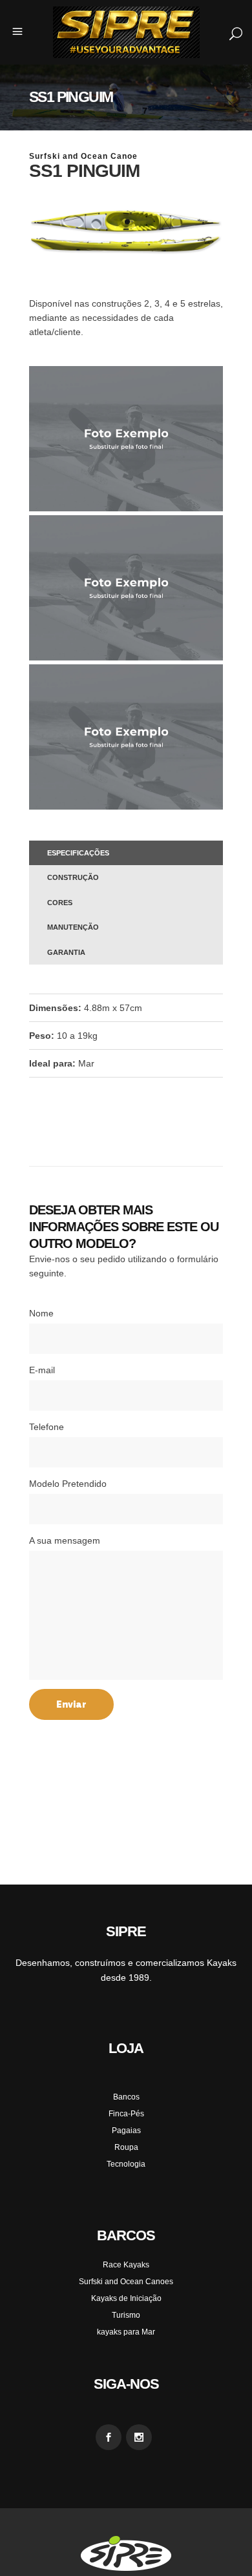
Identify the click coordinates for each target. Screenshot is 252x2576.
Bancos (126, 2097)
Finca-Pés (126, 2114)
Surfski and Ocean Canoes (126, 2282)
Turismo (126, 2315)
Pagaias (126, 2131)
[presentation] (126, 853)
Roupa (126, 2147)
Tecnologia (126, 2164)
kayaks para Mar (126, 2332)
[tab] (126, 853)
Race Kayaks (126, 2265)
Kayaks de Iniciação (126, 2298)
